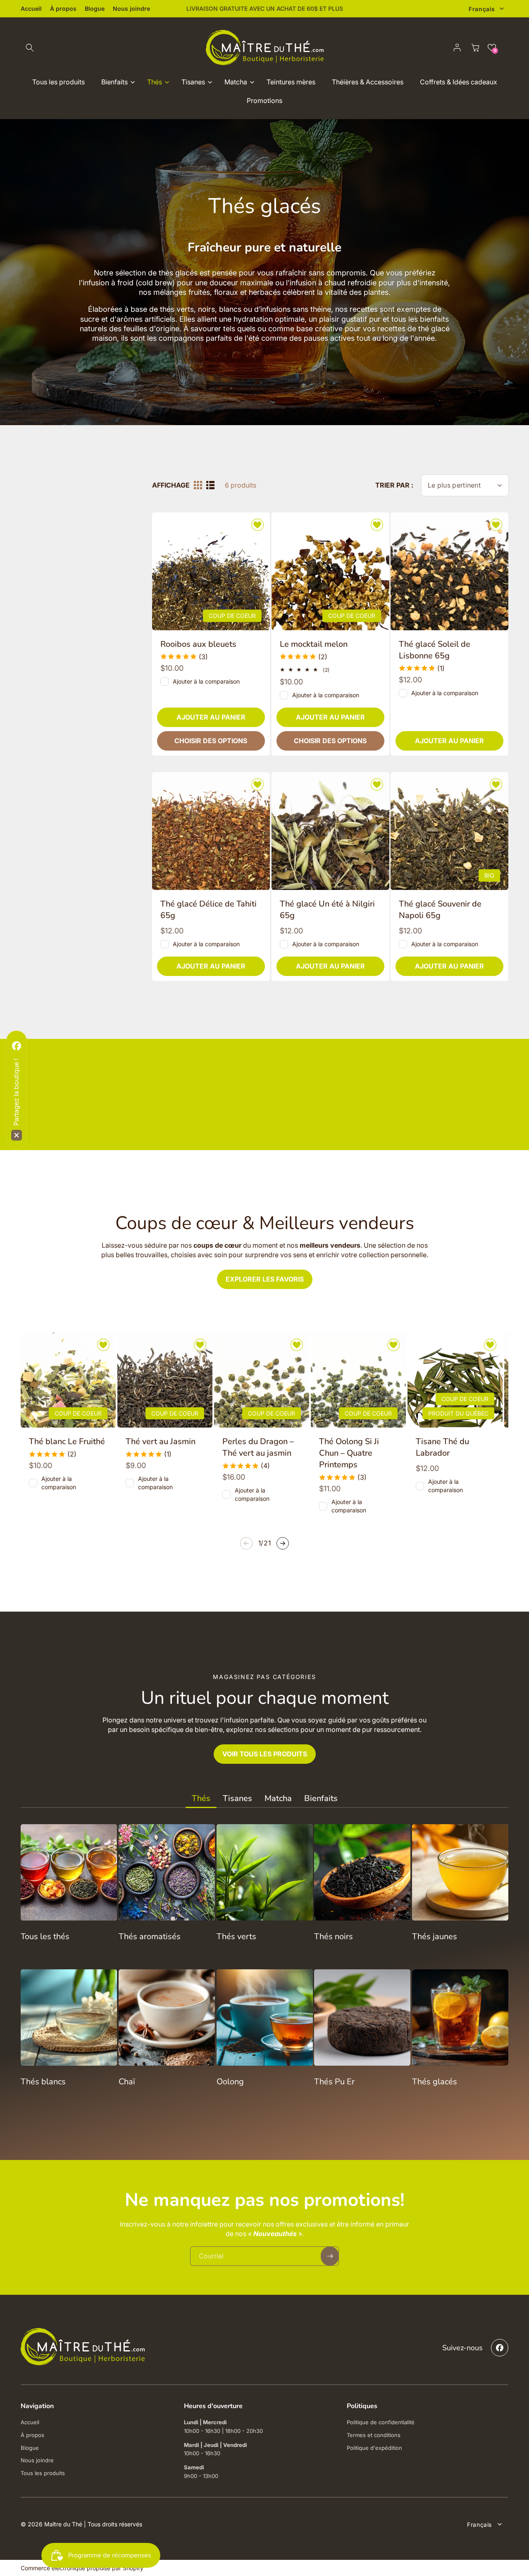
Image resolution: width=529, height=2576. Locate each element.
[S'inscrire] (390, 1344)
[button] (414, 1198)
